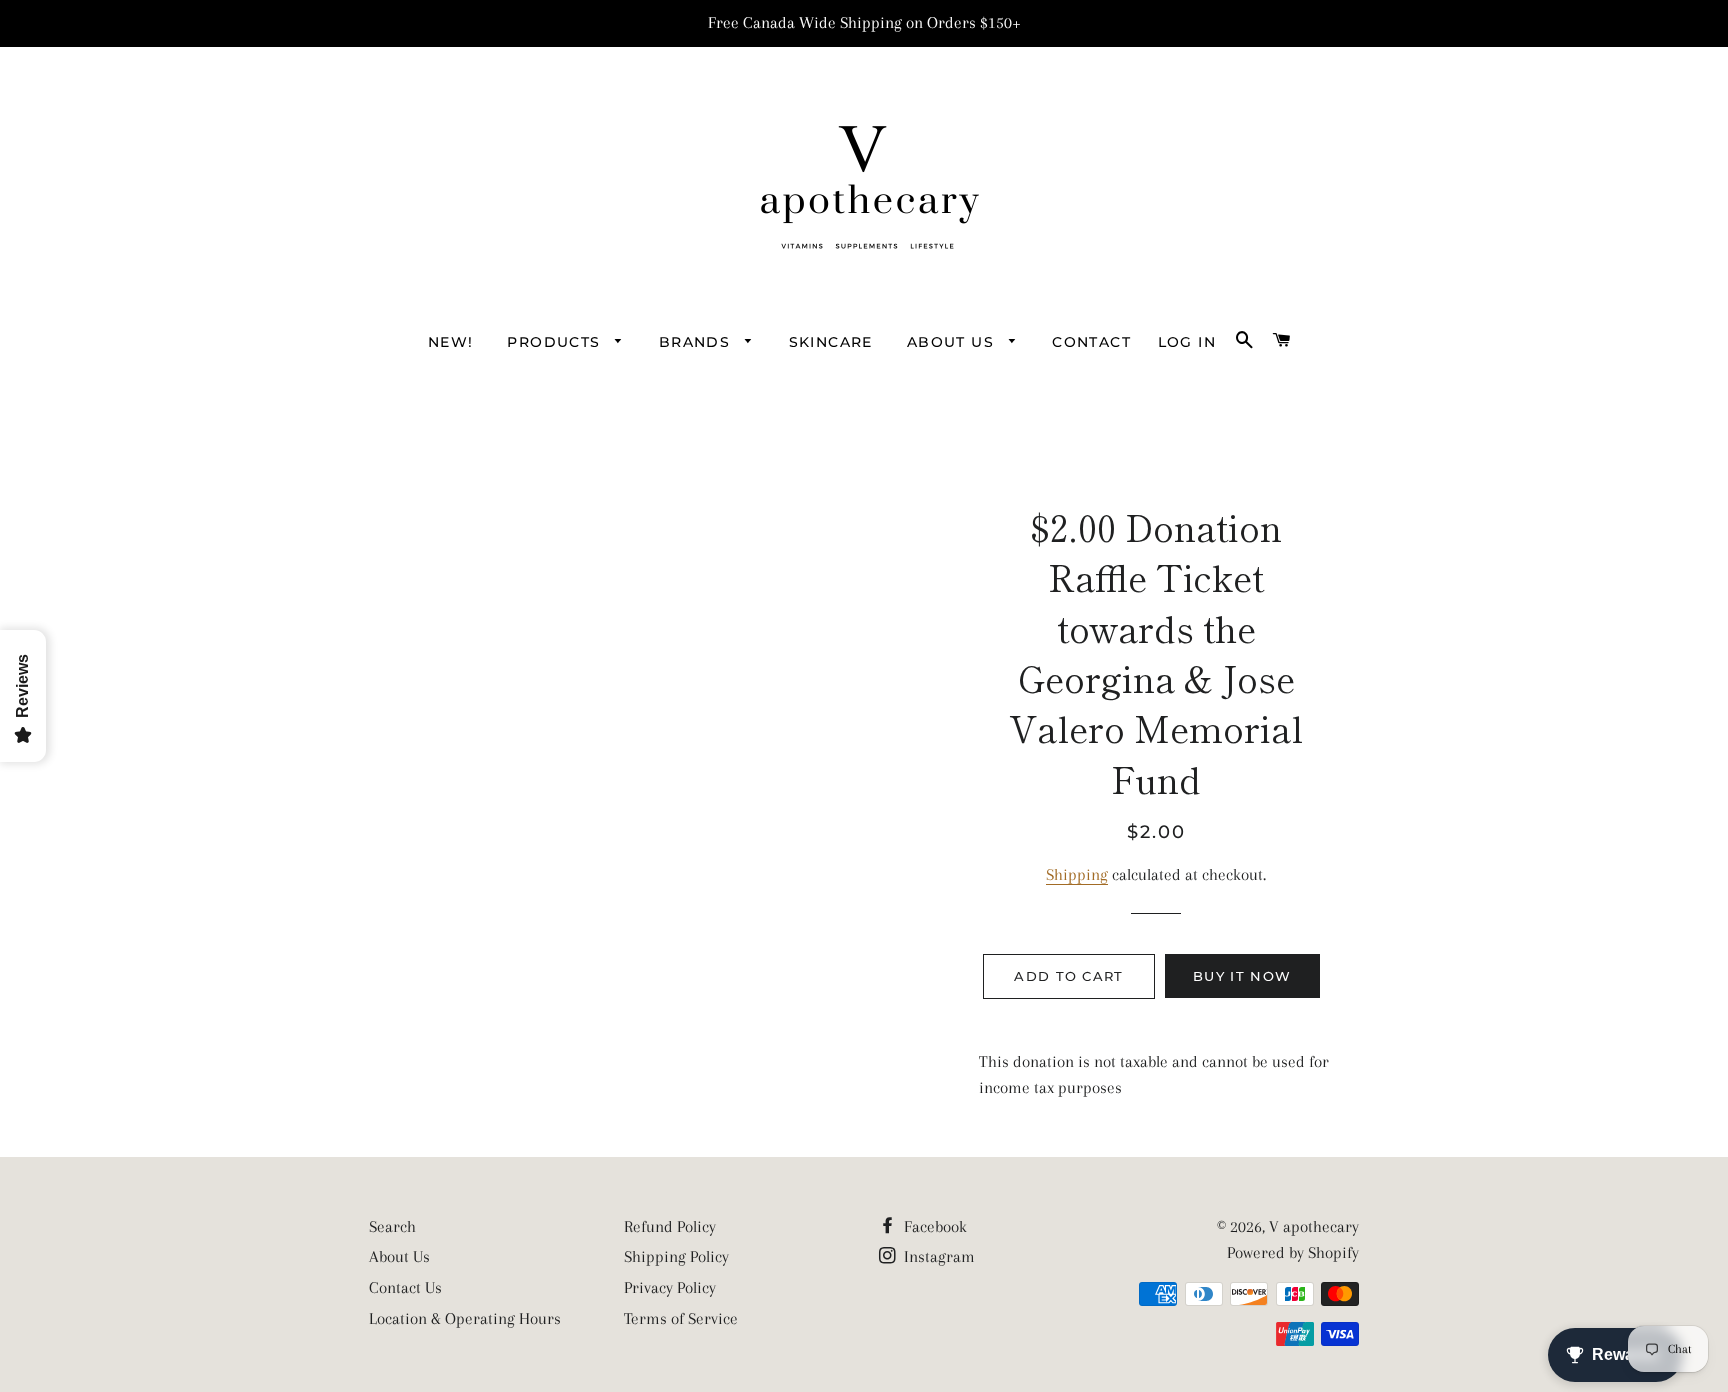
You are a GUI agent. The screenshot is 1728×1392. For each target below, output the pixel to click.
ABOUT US (953, 342)
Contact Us (405, 1287)
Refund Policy (670, 1226)
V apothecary (1314, 1226)
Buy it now (1242, 976)
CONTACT (1091, 342)
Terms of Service (681, 1318)
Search (392, 1226)
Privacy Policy (670, 1287)
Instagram (937, 1256)
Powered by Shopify (1293, 1252)
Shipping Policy (676, 1256)
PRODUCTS (556, 342)
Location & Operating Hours (465, 1318)
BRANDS (697, 342)
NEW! (451, 342)
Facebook (933, 1226)
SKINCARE (831, 342)
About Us (399, 1256)
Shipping (1077, 874)
